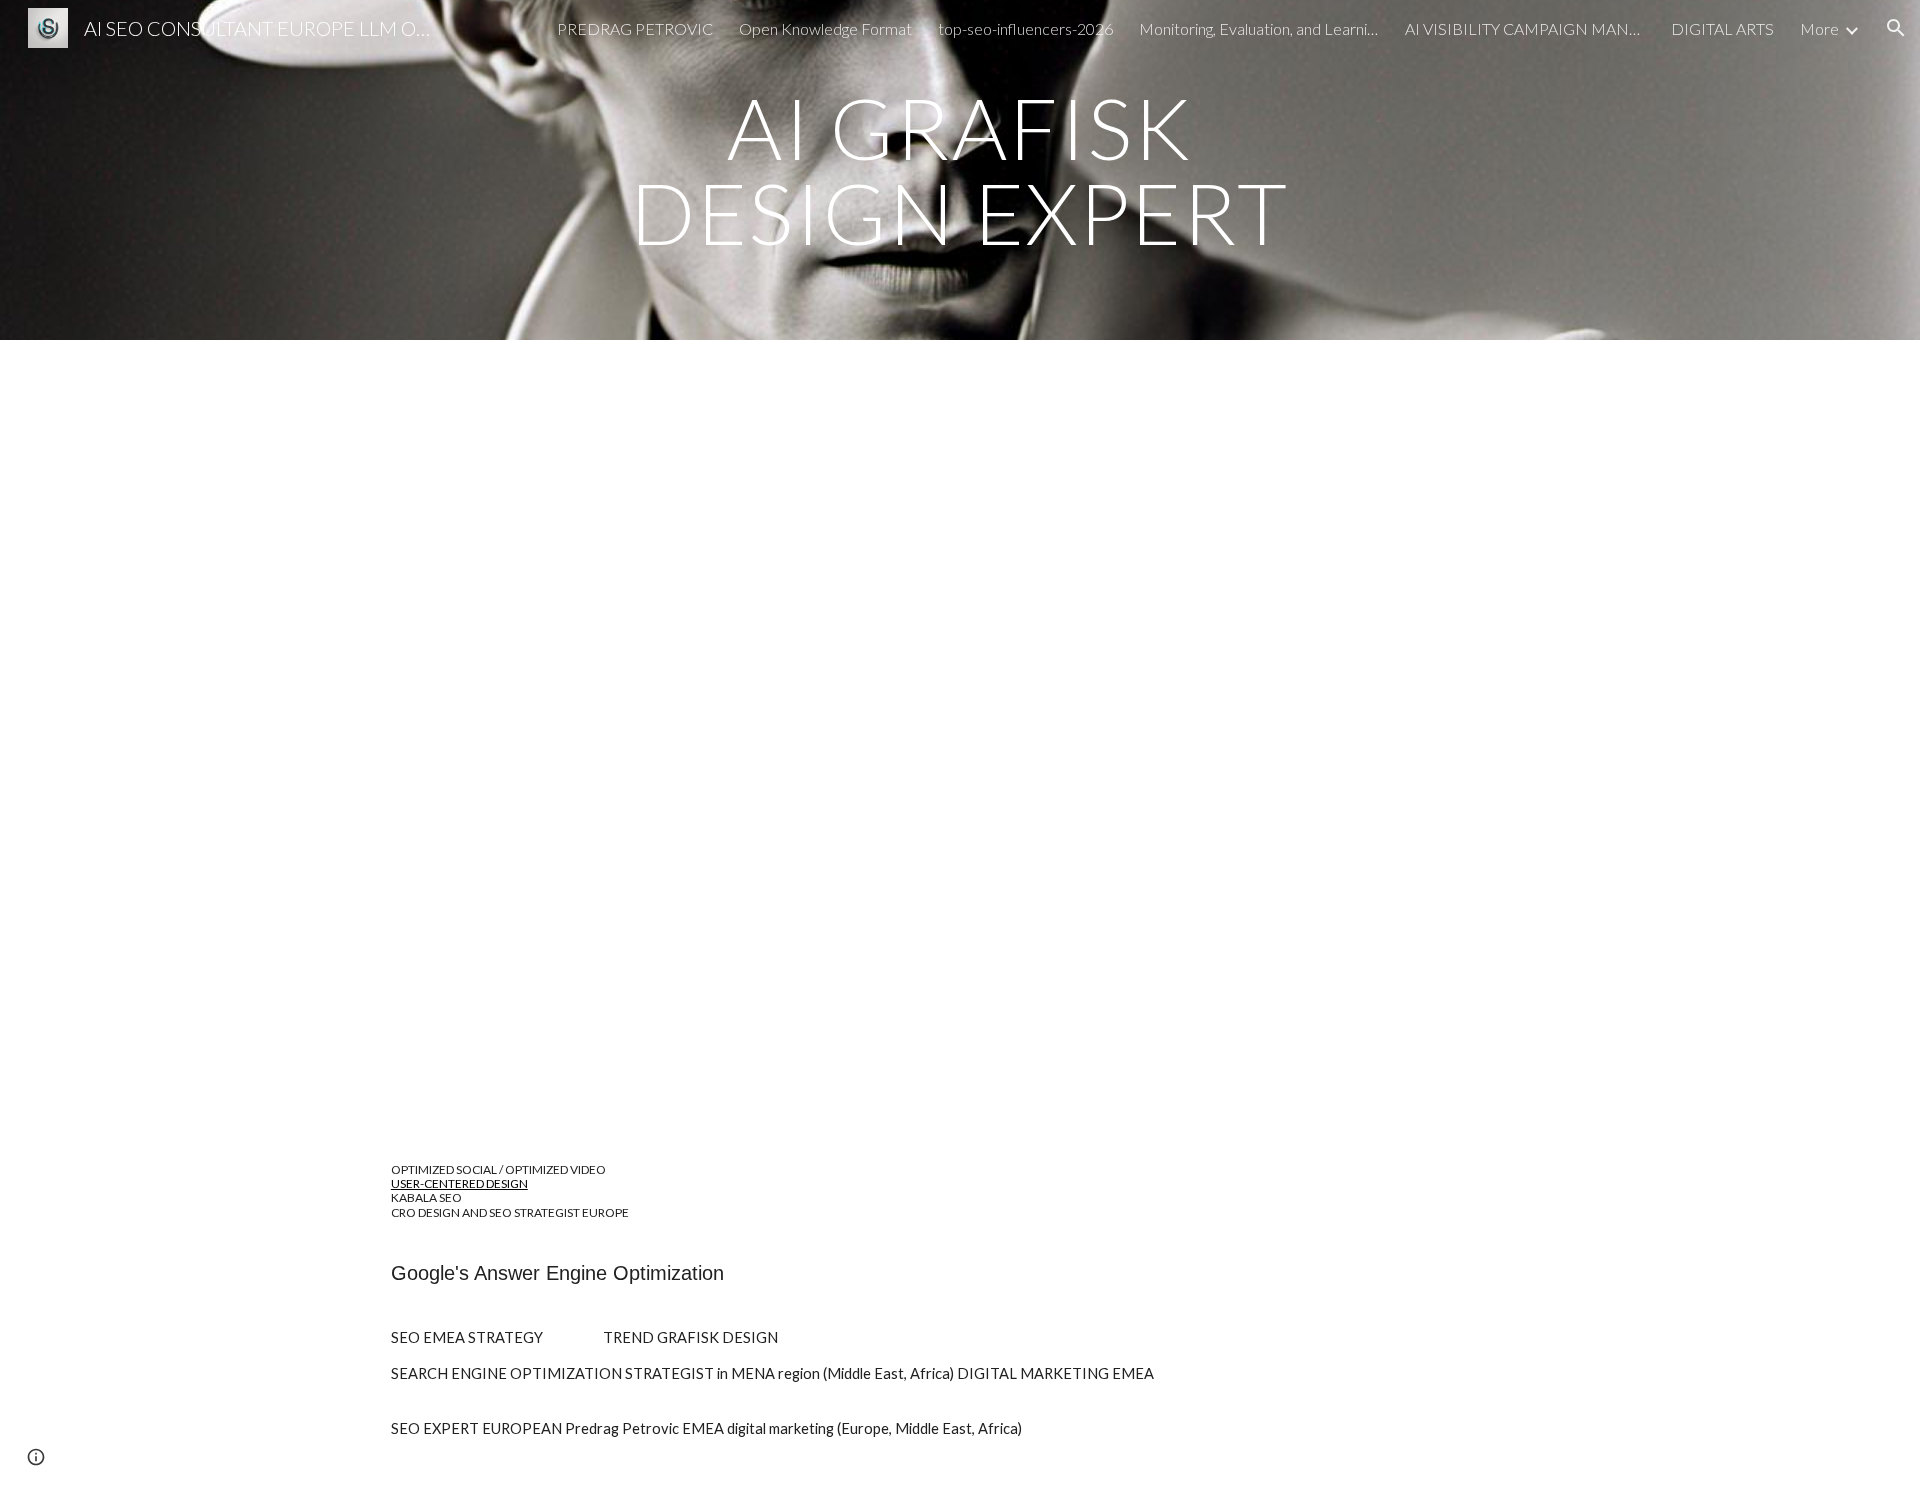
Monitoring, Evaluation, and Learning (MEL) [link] (1259, 28)
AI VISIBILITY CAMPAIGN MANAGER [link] (1525, 28)
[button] (1896, 28)
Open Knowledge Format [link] (825, 28)
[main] (960, 170)
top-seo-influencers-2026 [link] (1025, 28)
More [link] (1819, 28)
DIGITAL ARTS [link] (1722, 28)
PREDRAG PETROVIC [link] (635, 28)
